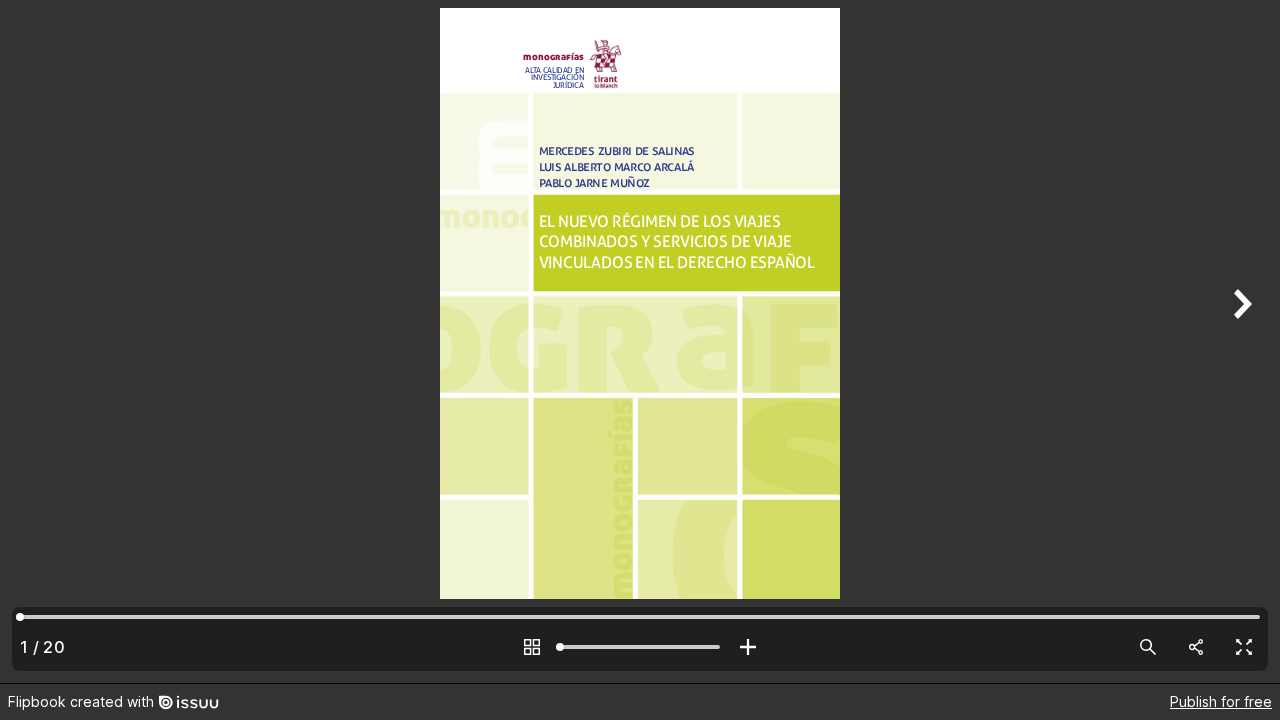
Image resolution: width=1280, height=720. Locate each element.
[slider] (640, 647)
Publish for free (1221, 701)
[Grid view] (532, 647)
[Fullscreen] (1244, 647)
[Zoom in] (748, 647)
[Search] (1148, 647)
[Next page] (1240, 341)
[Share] (1196, 647)
